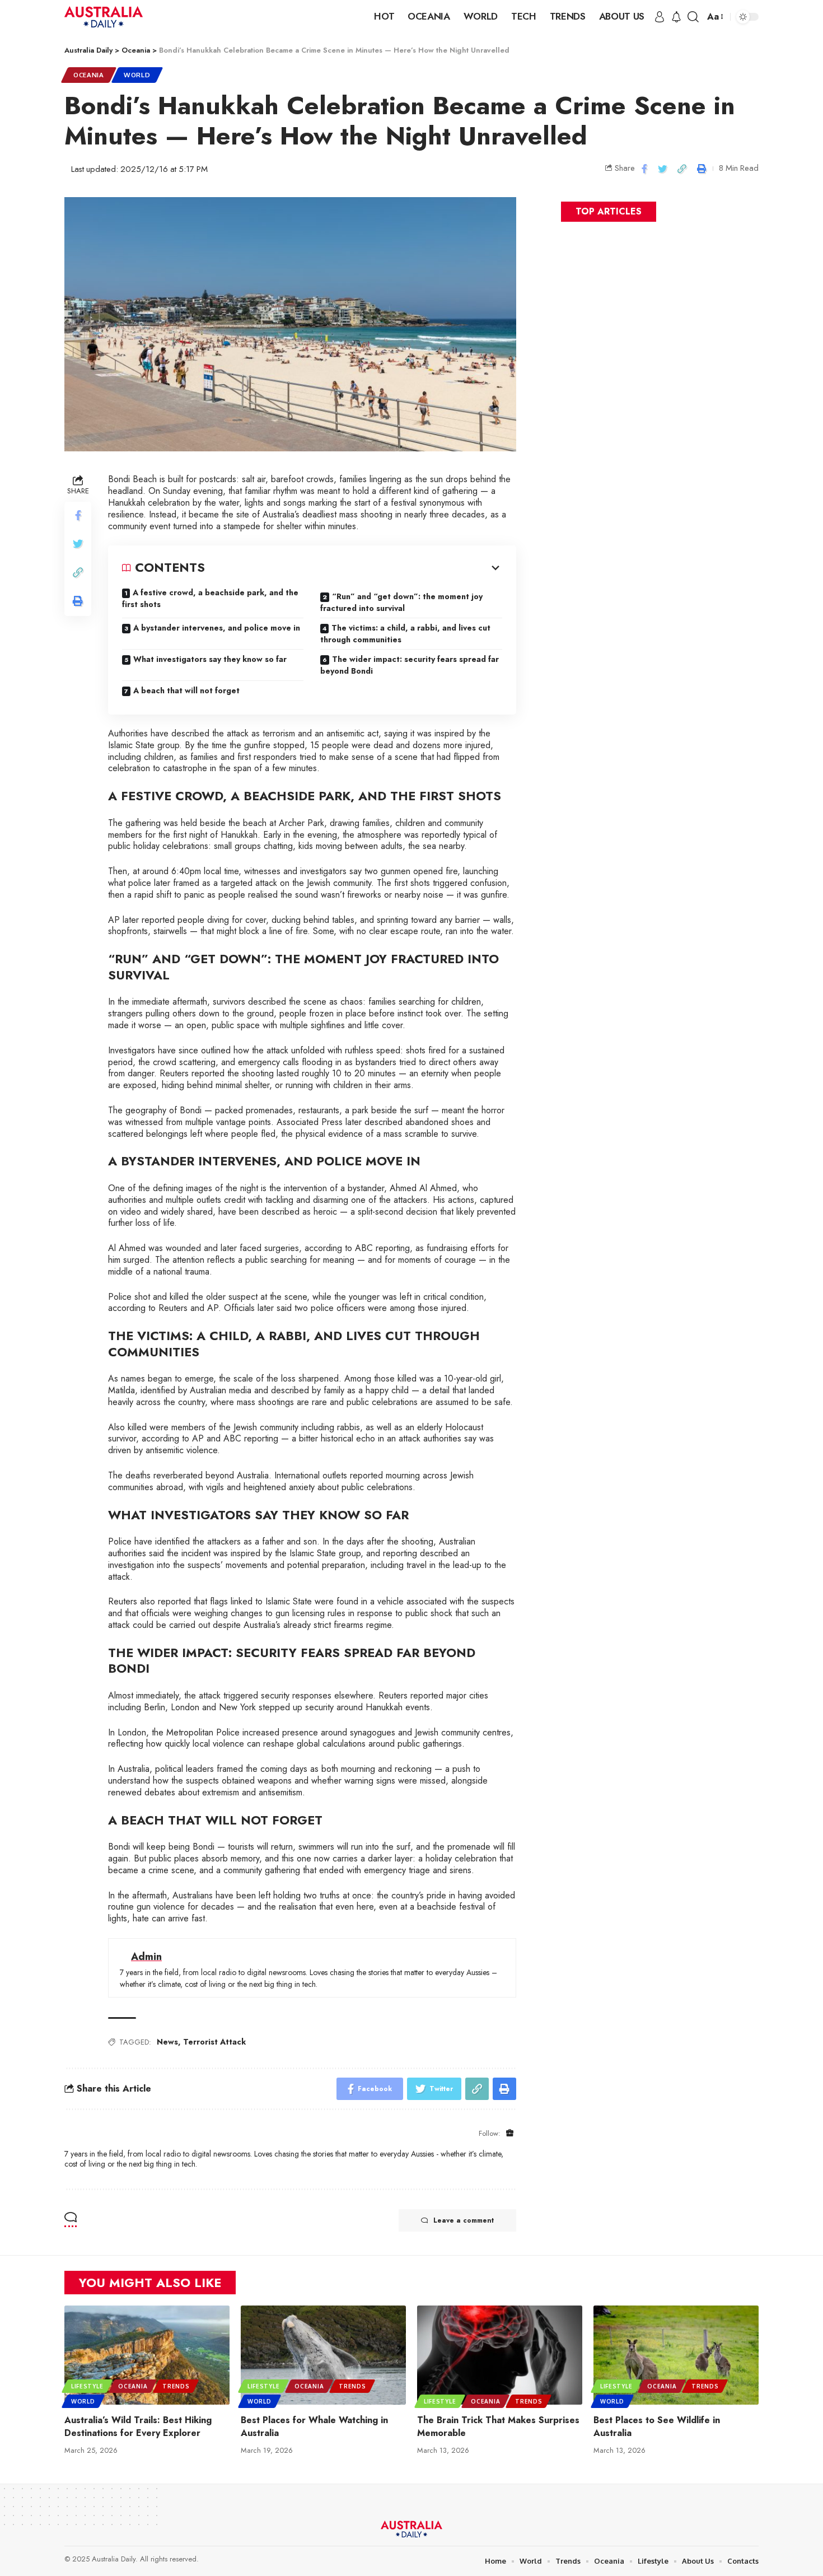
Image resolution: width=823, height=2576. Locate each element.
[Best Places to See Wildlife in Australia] (676, 2355)
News (167, 2042)
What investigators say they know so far (210, 659)
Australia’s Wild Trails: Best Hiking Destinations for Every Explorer (138, 2426)
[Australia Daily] (104, 17)
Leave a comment (464, 2220)
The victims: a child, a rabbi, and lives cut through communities (405, 634)
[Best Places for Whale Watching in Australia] (323, 2355)
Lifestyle (87, 2386)
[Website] (510, 2133)
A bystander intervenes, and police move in (217, 628)
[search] (693, 17)
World (137, 75)
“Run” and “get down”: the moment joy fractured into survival (401, 602)
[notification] (676, 17)
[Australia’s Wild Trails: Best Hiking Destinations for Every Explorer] (147, 2355)
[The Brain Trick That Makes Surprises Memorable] (500, 2355)
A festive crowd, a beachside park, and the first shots (210, 598)
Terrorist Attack (214, 2042)
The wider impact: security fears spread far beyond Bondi (410, 665)
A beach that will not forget (186, 690)
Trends (176, 2386)
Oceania (89, 75)
